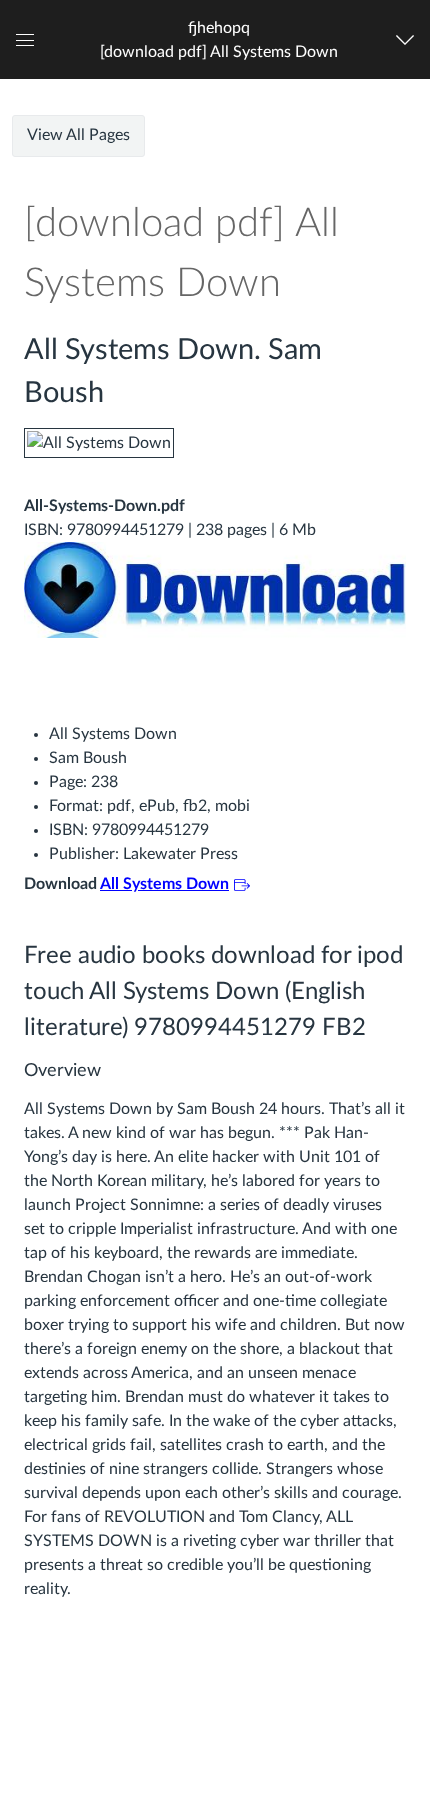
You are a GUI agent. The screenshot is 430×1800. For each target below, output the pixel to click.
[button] (218, 39)
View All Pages (78, 135)
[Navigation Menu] (409, 39)
